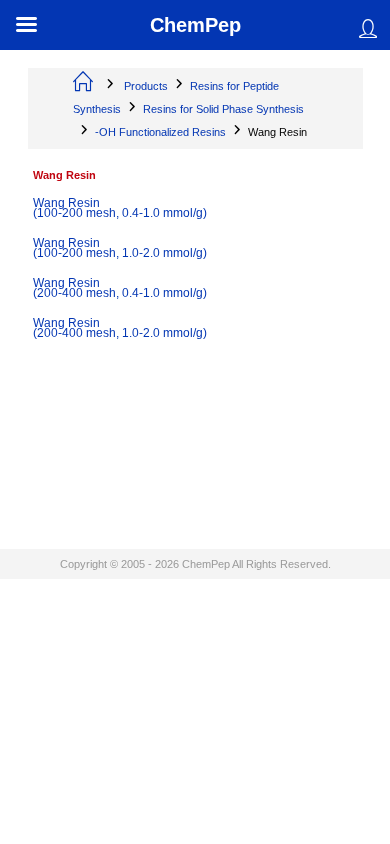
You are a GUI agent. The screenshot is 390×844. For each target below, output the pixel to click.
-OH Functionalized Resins (160, 132)
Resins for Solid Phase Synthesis (223, 109)
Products (146, 86)
